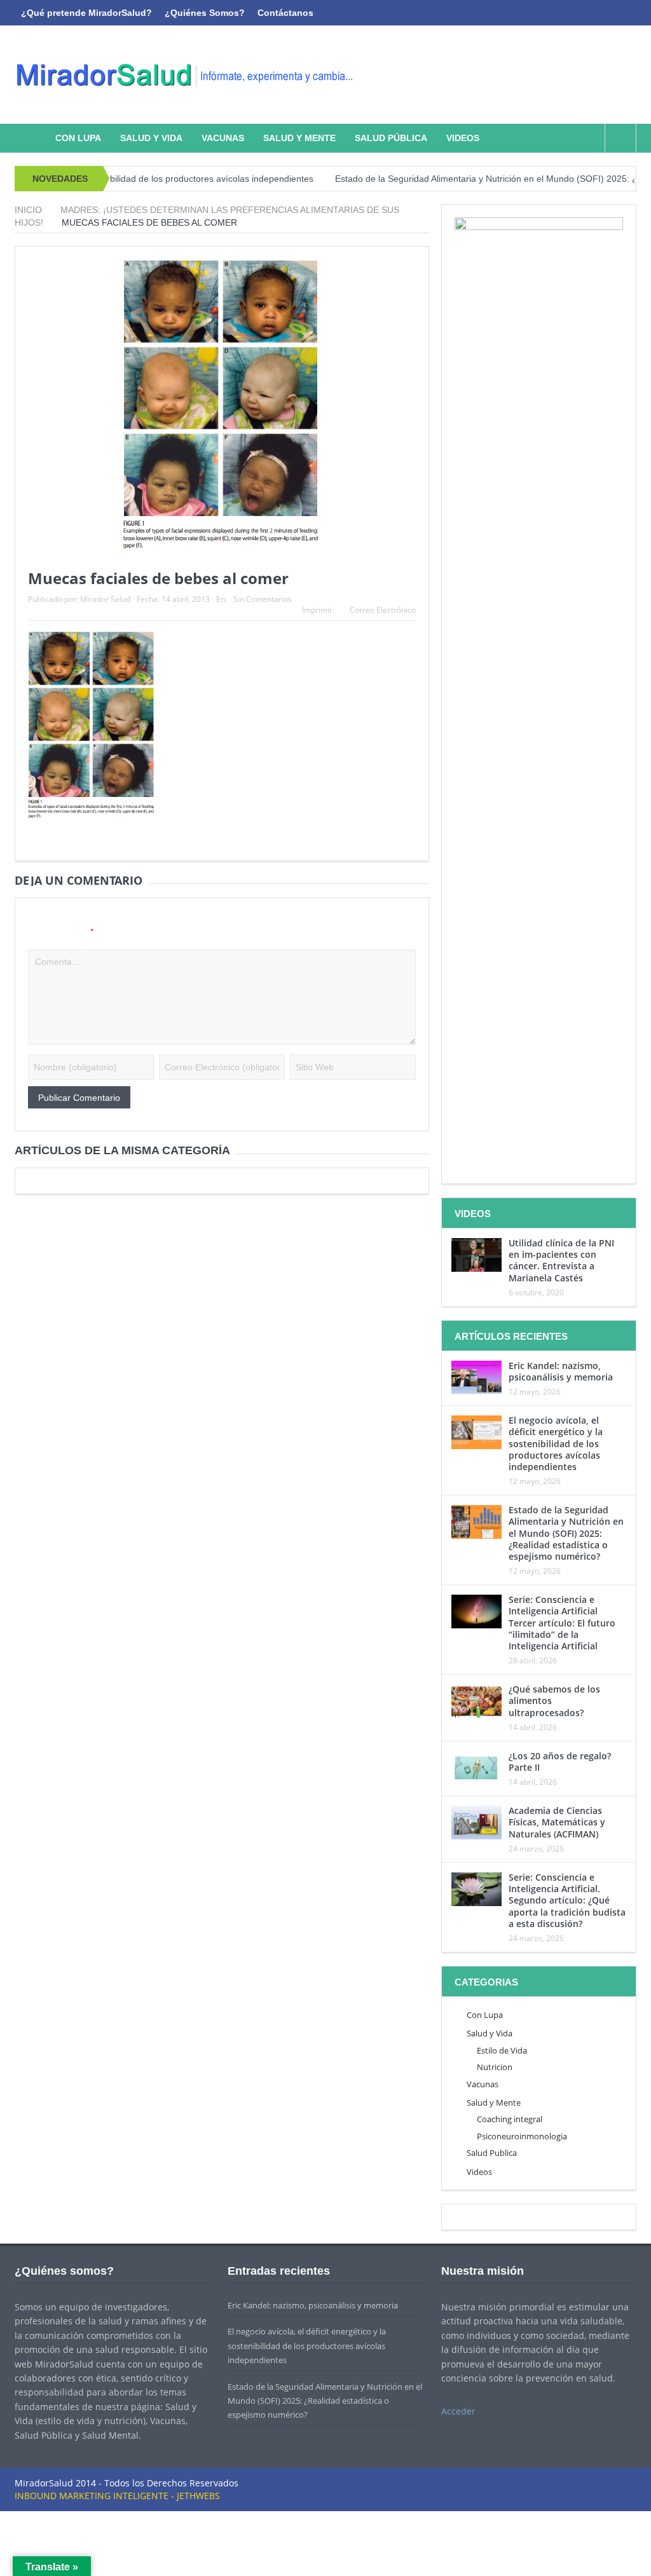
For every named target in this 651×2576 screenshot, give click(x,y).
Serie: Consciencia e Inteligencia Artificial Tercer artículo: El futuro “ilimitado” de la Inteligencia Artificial (562, 1623)
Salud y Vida (151, 138)
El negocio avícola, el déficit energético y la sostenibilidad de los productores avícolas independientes (556, 1443)
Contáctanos (285, 13)
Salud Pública (391, 138)
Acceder (458, 2411)
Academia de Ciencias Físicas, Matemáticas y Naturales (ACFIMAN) (557, 1822)
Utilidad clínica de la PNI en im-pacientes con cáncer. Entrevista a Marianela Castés (561, 1260)
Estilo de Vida (502, 2050)
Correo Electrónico (383, 610)
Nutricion (495, 2067)
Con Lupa (78, 138)
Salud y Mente (299, 138)
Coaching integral (510, 2119)
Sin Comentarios (263, 599)
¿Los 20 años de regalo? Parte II (560, 1762)
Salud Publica (492, 2153)
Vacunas (223, 138)
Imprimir (317, 610)
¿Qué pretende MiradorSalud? (86, 13)
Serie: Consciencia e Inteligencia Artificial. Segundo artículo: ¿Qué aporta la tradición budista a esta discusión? (567, 1900)
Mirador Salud (105, 599)
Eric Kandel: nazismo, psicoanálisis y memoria (561, 1371)
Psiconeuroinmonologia (522, 2136)
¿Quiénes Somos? (205, 13)
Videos (463, 138)
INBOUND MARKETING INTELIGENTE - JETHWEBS (117, 2496)
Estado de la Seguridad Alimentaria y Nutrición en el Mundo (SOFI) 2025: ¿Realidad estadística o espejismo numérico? (566, 1533)
